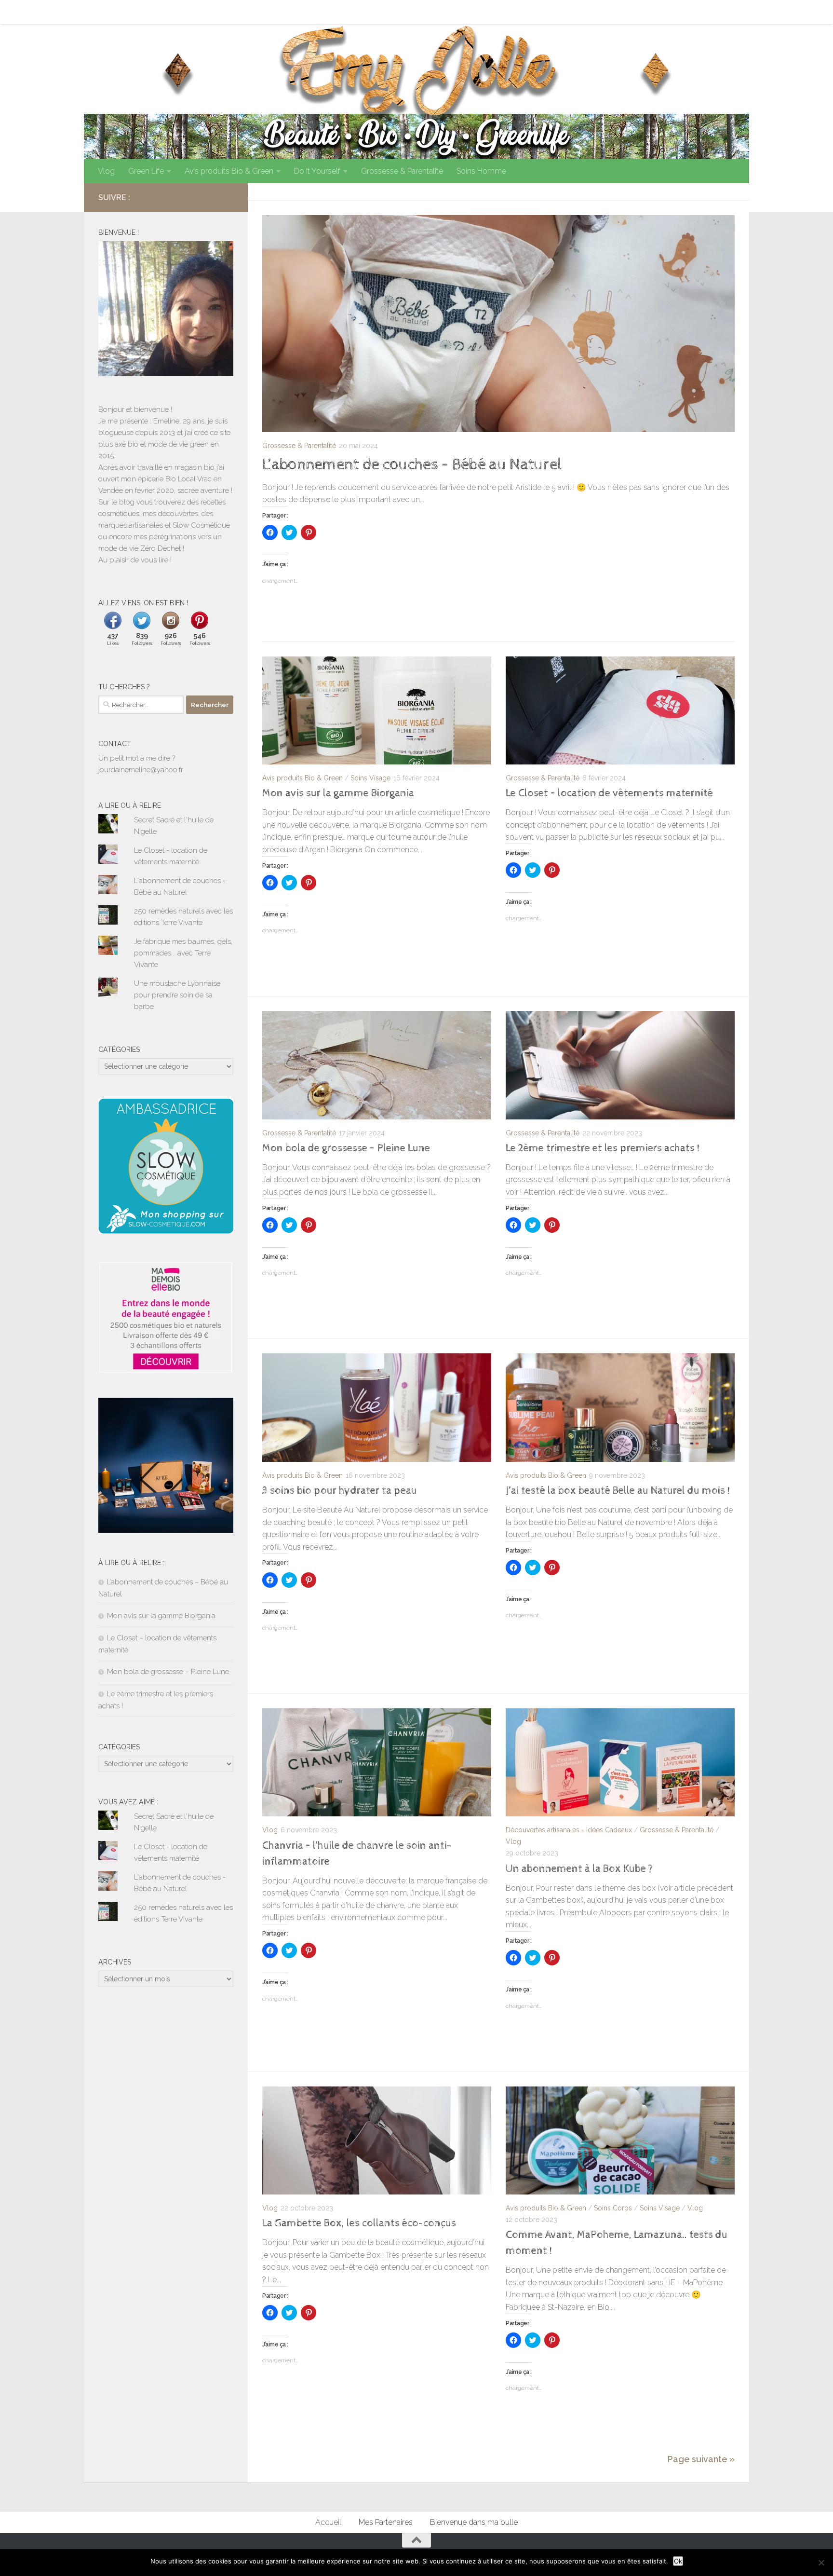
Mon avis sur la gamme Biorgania (338, 793)
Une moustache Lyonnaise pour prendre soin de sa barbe (177, 995)
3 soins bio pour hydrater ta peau (340, 1491)
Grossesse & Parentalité (402, 171)
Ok (678, 2561)
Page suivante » (701, 2459)
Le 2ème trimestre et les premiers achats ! (603, 1148)
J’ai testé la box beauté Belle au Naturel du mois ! (618, 1491)
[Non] (821, 2562)
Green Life (146, 171)
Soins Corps (613, 2208)
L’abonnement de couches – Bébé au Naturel (412, 464)
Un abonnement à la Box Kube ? (579, 1869)
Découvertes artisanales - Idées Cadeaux (569, 1830)
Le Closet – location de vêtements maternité (609, 793)
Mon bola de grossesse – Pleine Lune (346, 1148)
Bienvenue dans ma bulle (242, 12)
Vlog (106, 171)
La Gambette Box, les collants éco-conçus (359, 2223)
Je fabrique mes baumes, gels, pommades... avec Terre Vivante (183, 953)
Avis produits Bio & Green (229, 171)
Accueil (104, 12)
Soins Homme (481, 171)
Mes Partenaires (157, 12)
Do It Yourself (317, 171)
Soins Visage (370, 778)
